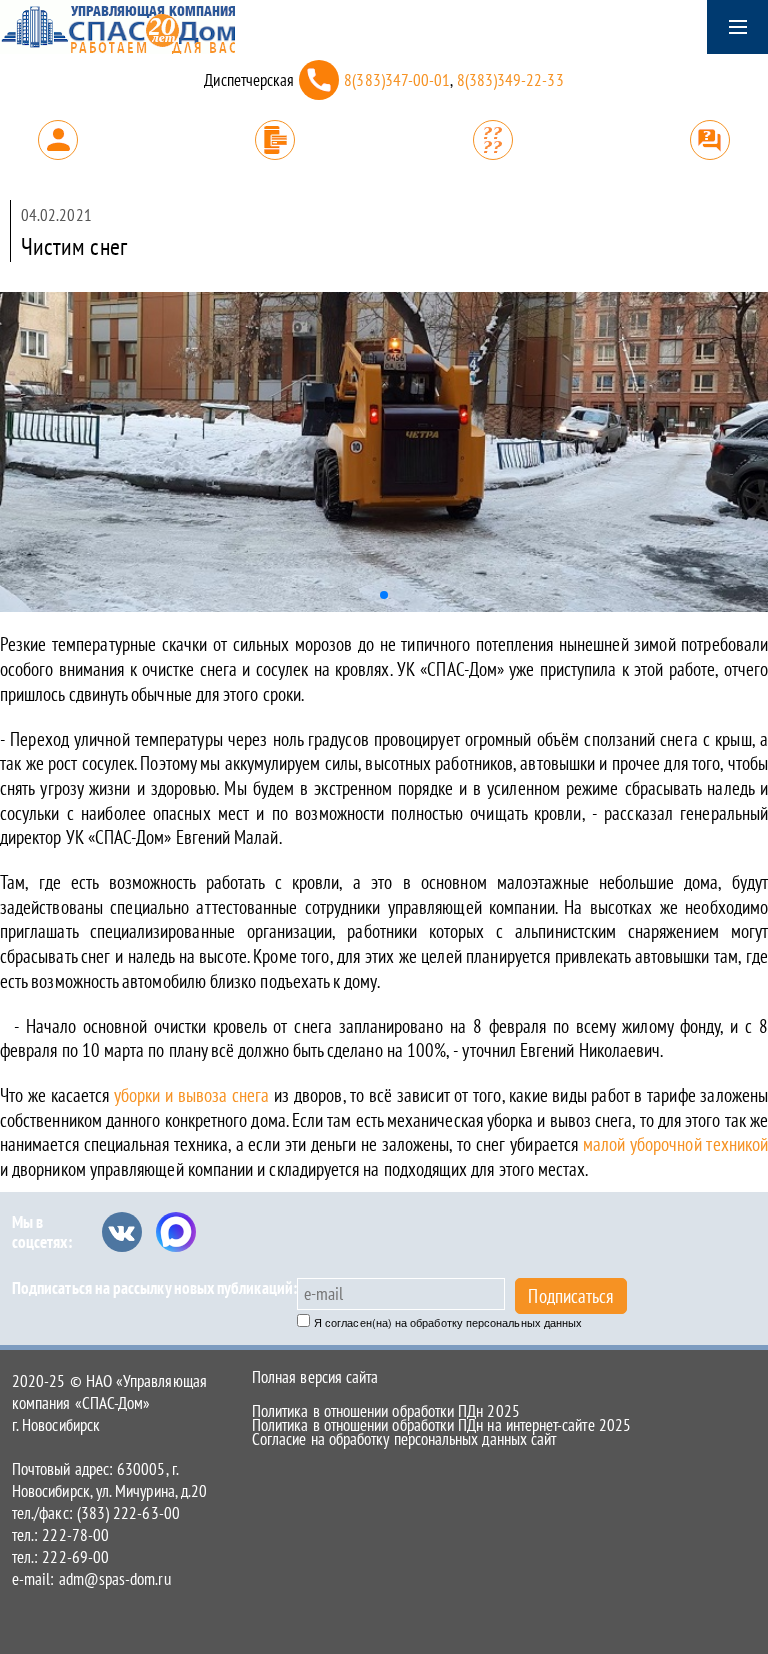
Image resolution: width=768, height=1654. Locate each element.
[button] (384, 595)
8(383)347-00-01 (397, 80)
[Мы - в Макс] (176, 1232)
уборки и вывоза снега (191, 1095)
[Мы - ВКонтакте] (122, 1232)
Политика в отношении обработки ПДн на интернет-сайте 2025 (441, 1425)
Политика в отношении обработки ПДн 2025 (386, 1411)
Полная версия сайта (315, 1377)
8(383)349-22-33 (510, 80)
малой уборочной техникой (675, 1144)
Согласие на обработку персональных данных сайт (404, 1439)
